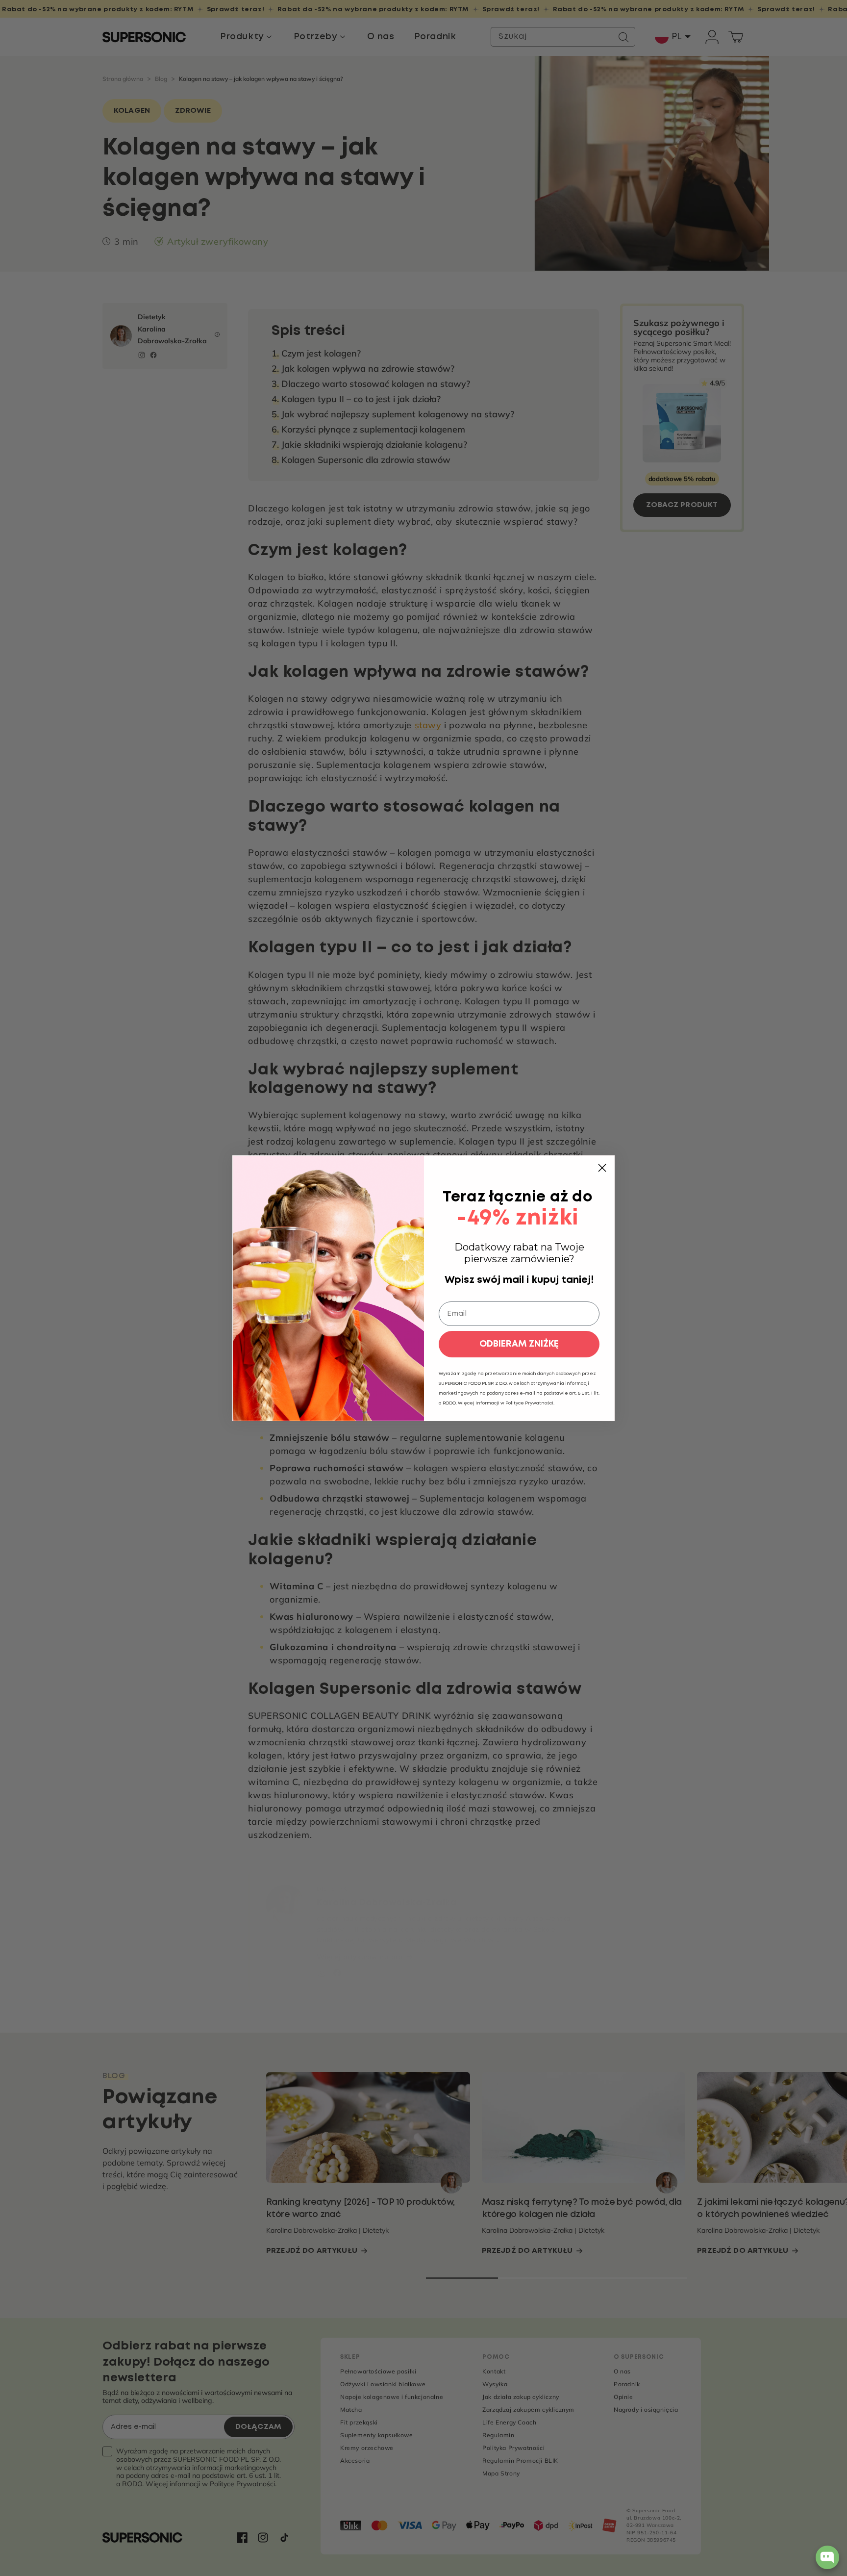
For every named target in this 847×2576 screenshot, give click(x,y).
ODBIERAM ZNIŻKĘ (519, 1344)
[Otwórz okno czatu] (827, 2557)
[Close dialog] (602, 1168)
